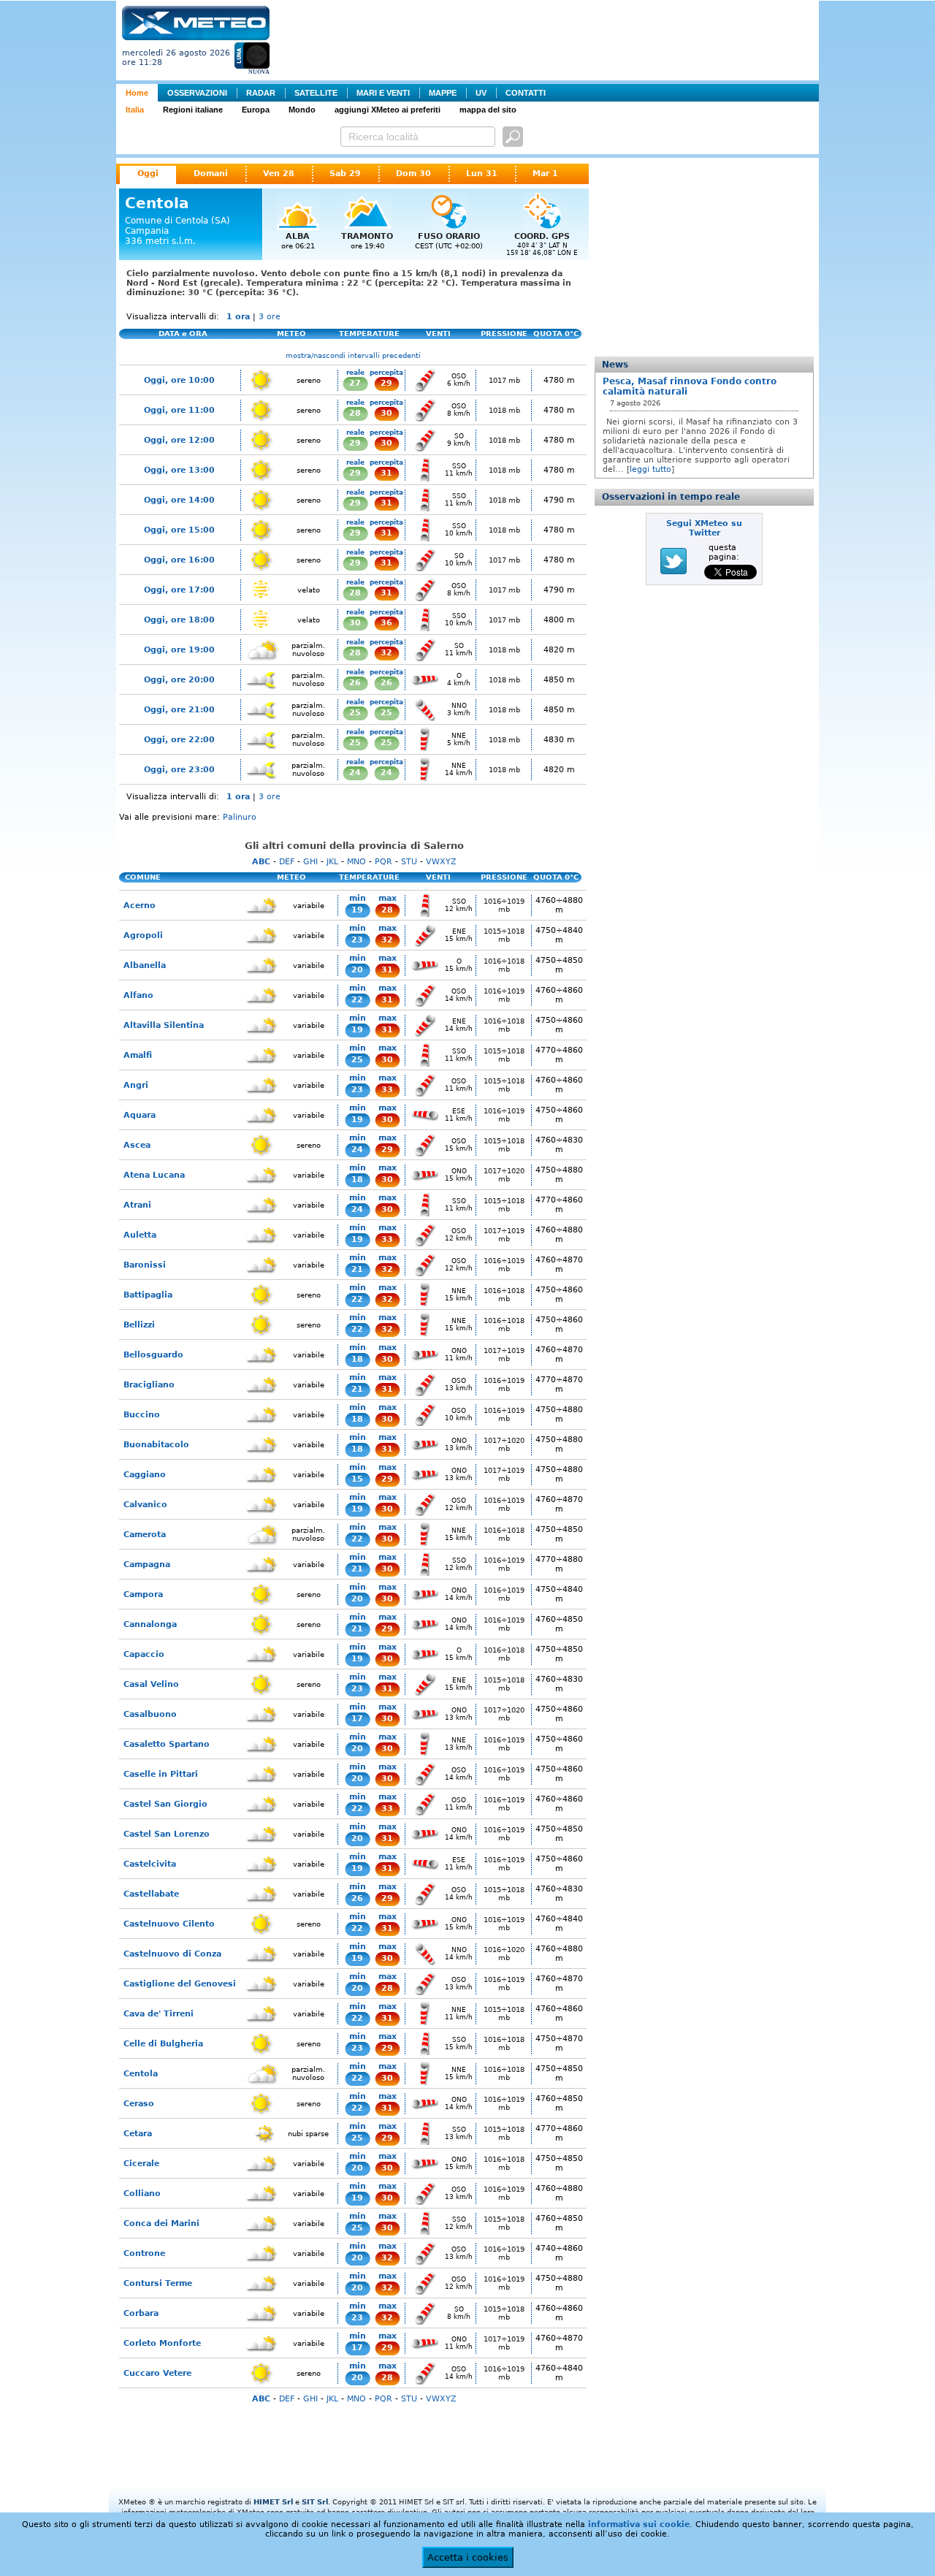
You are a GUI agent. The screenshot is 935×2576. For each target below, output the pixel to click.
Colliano (142, 2194)
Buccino (142, 1415)
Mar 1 (545, 174)
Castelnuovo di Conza (172, 1954)
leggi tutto (650, 469)
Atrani (137, 1205)
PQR (383, 862)
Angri (136, 1085)
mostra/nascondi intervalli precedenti (353, 355)
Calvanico (145, 1505)
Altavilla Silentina (164, 1025)
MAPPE (443, 93)
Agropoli (143, 935)
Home (137, 93)
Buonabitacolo (156, 1445)
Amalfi (138, 1055)
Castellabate (151, 1894)
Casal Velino (151, 1684)
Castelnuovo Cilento (169, 1924)
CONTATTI (526, 93)
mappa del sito (488, 110)
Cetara (138, 2134)
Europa (256, 110)
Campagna (147, 1565)
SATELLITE (316, 93)
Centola (141, 2074)
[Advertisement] (547, 39)
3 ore (270, 317)
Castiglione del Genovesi (180, 1984)
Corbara (141, 2313)
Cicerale (141, 2164)
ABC (261, 862)
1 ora (238, 317)
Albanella (145, 965)
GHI (310, 862)
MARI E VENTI (383, 93)
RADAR (261, 93)
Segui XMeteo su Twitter (704, 528)
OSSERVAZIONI (197, 93)
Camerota (145, 1535)
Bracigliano (149, 1385)
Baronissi (145, 1265)
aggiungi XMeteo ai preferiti (388, 110)
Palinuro (240, 817)
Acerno (140, 906)
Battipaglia (148, 1295)
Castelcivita (150, 1864)
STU (409, 862)
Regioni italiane (193, 110)
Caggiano (145, 1475)
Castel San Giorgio (165, 1804)
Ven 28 (279, 174)
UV (481, 93)
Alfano (138, 995)
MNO (356, 862)
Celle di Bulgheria (163, 2044)
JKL (332, 862)
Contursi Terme (158, 2283)
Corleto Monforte (162, 2343)
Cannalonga (150, 1624)
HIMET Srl (273, 2502)
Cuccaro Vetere (157, 2373)
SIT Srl (315, 2502)
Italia (135, 110)
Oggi (148, 174)
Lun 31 (482, 174)
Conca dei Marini (161, 2223)
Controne (144, 2253)
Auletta (140, 1235)
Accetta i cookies (468, 2557)
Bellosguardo (153, 1355)
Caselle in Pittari (161, 1774)
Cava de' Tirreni (159, 2014)
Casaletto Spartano (167, 1744)
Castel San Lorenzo (167, 1834)
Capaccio (144, 1654)
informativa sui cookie (639, 2524)
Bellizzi (139, 1325)
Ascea (137, 1145)
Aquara (140, 1115)
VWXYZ (441, 862)
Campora (143, 1594)
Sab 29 (345, 174)
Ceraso (139, 2104)
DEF (287, 862)
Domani (211, 174)
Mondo (302, 110)
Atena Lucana (154, 1175)
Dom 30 (413, 174)
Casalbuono (150, 1714)
